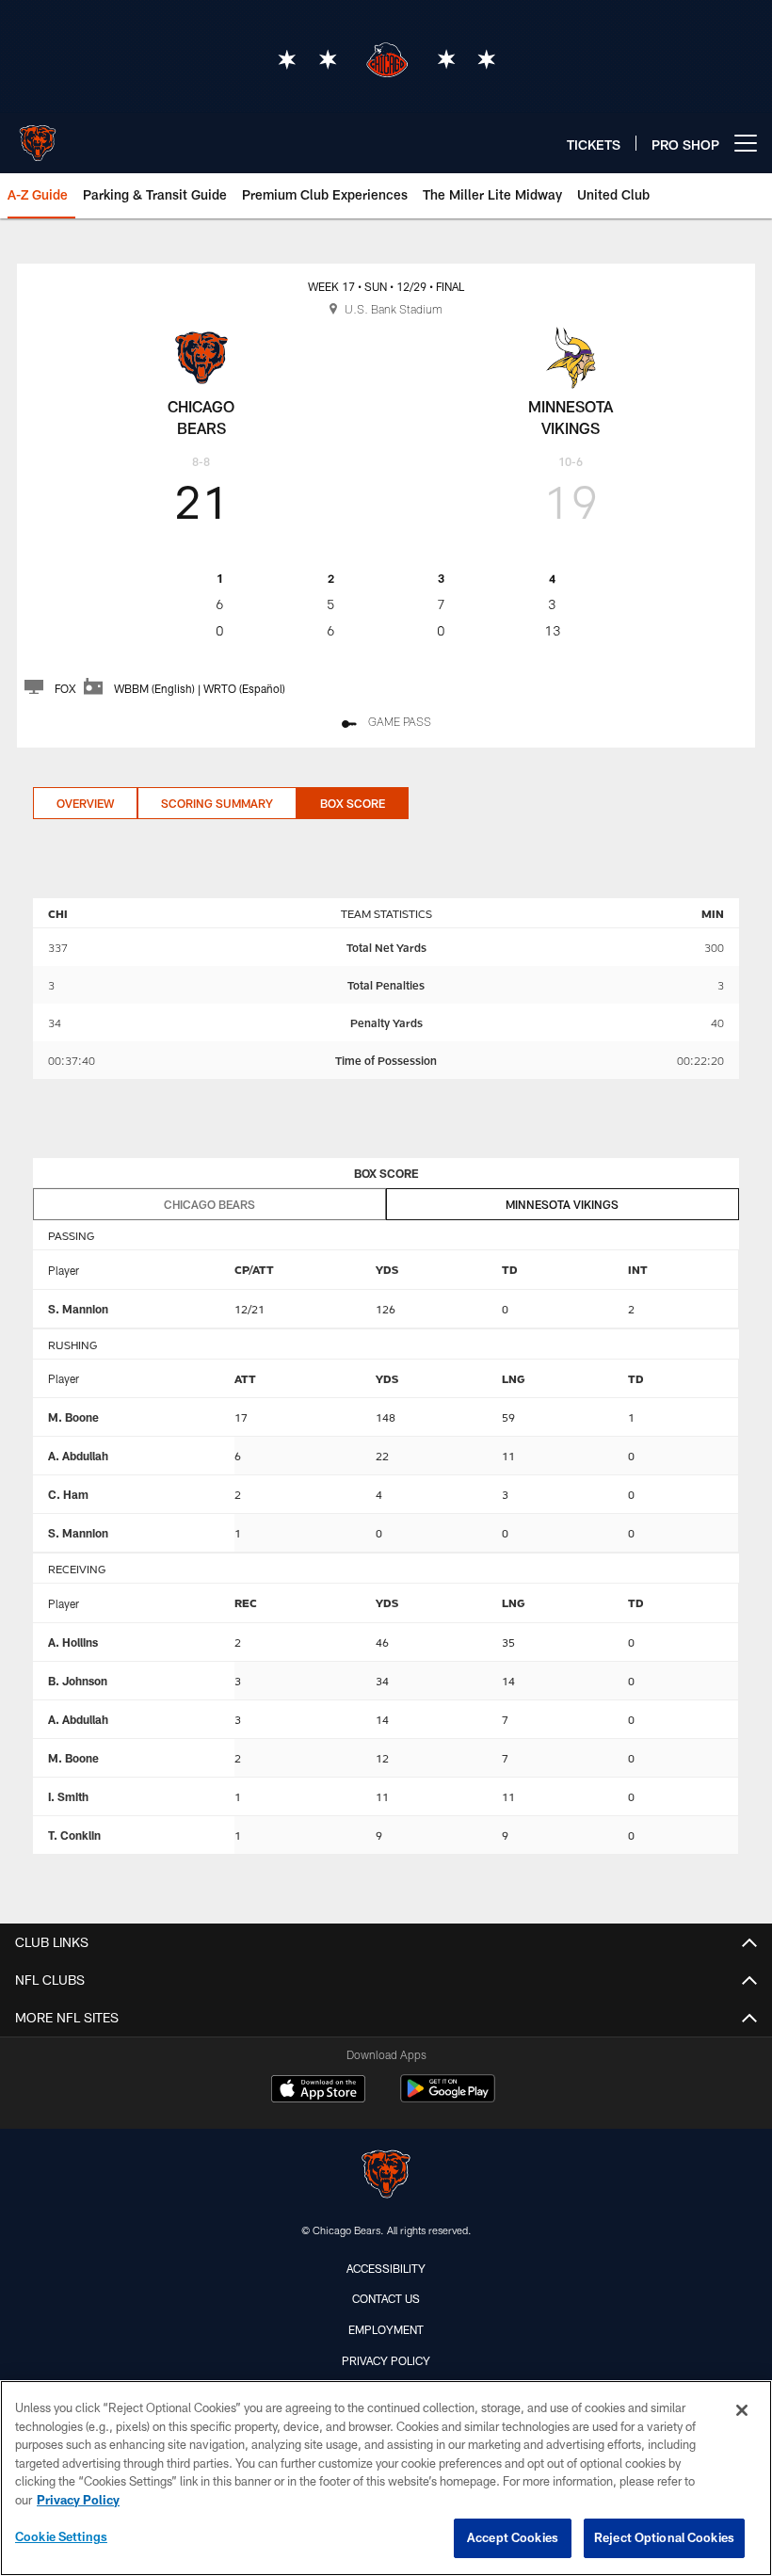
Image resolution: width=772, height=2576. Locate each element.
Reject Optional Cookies (664, 2537)
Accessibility (386, 2268)
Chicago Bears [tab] (209, 1204)
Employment (386, 2329)
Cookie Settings (61, 2536)
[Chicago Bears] (386, 2176)
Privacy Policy (386, 2360)
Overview (85, 803)
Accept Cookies (513, 2537)
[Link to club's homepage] (38, 136)
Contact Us (386, 2298)
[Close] (742, 2410)
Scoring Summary (217, 803)
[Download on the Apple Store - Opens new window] (318, 2091)
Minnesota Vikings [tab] (562, 1204)
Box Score (353, 803)
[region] (386, 2478)
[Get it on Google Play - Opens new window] (448, 2098)
